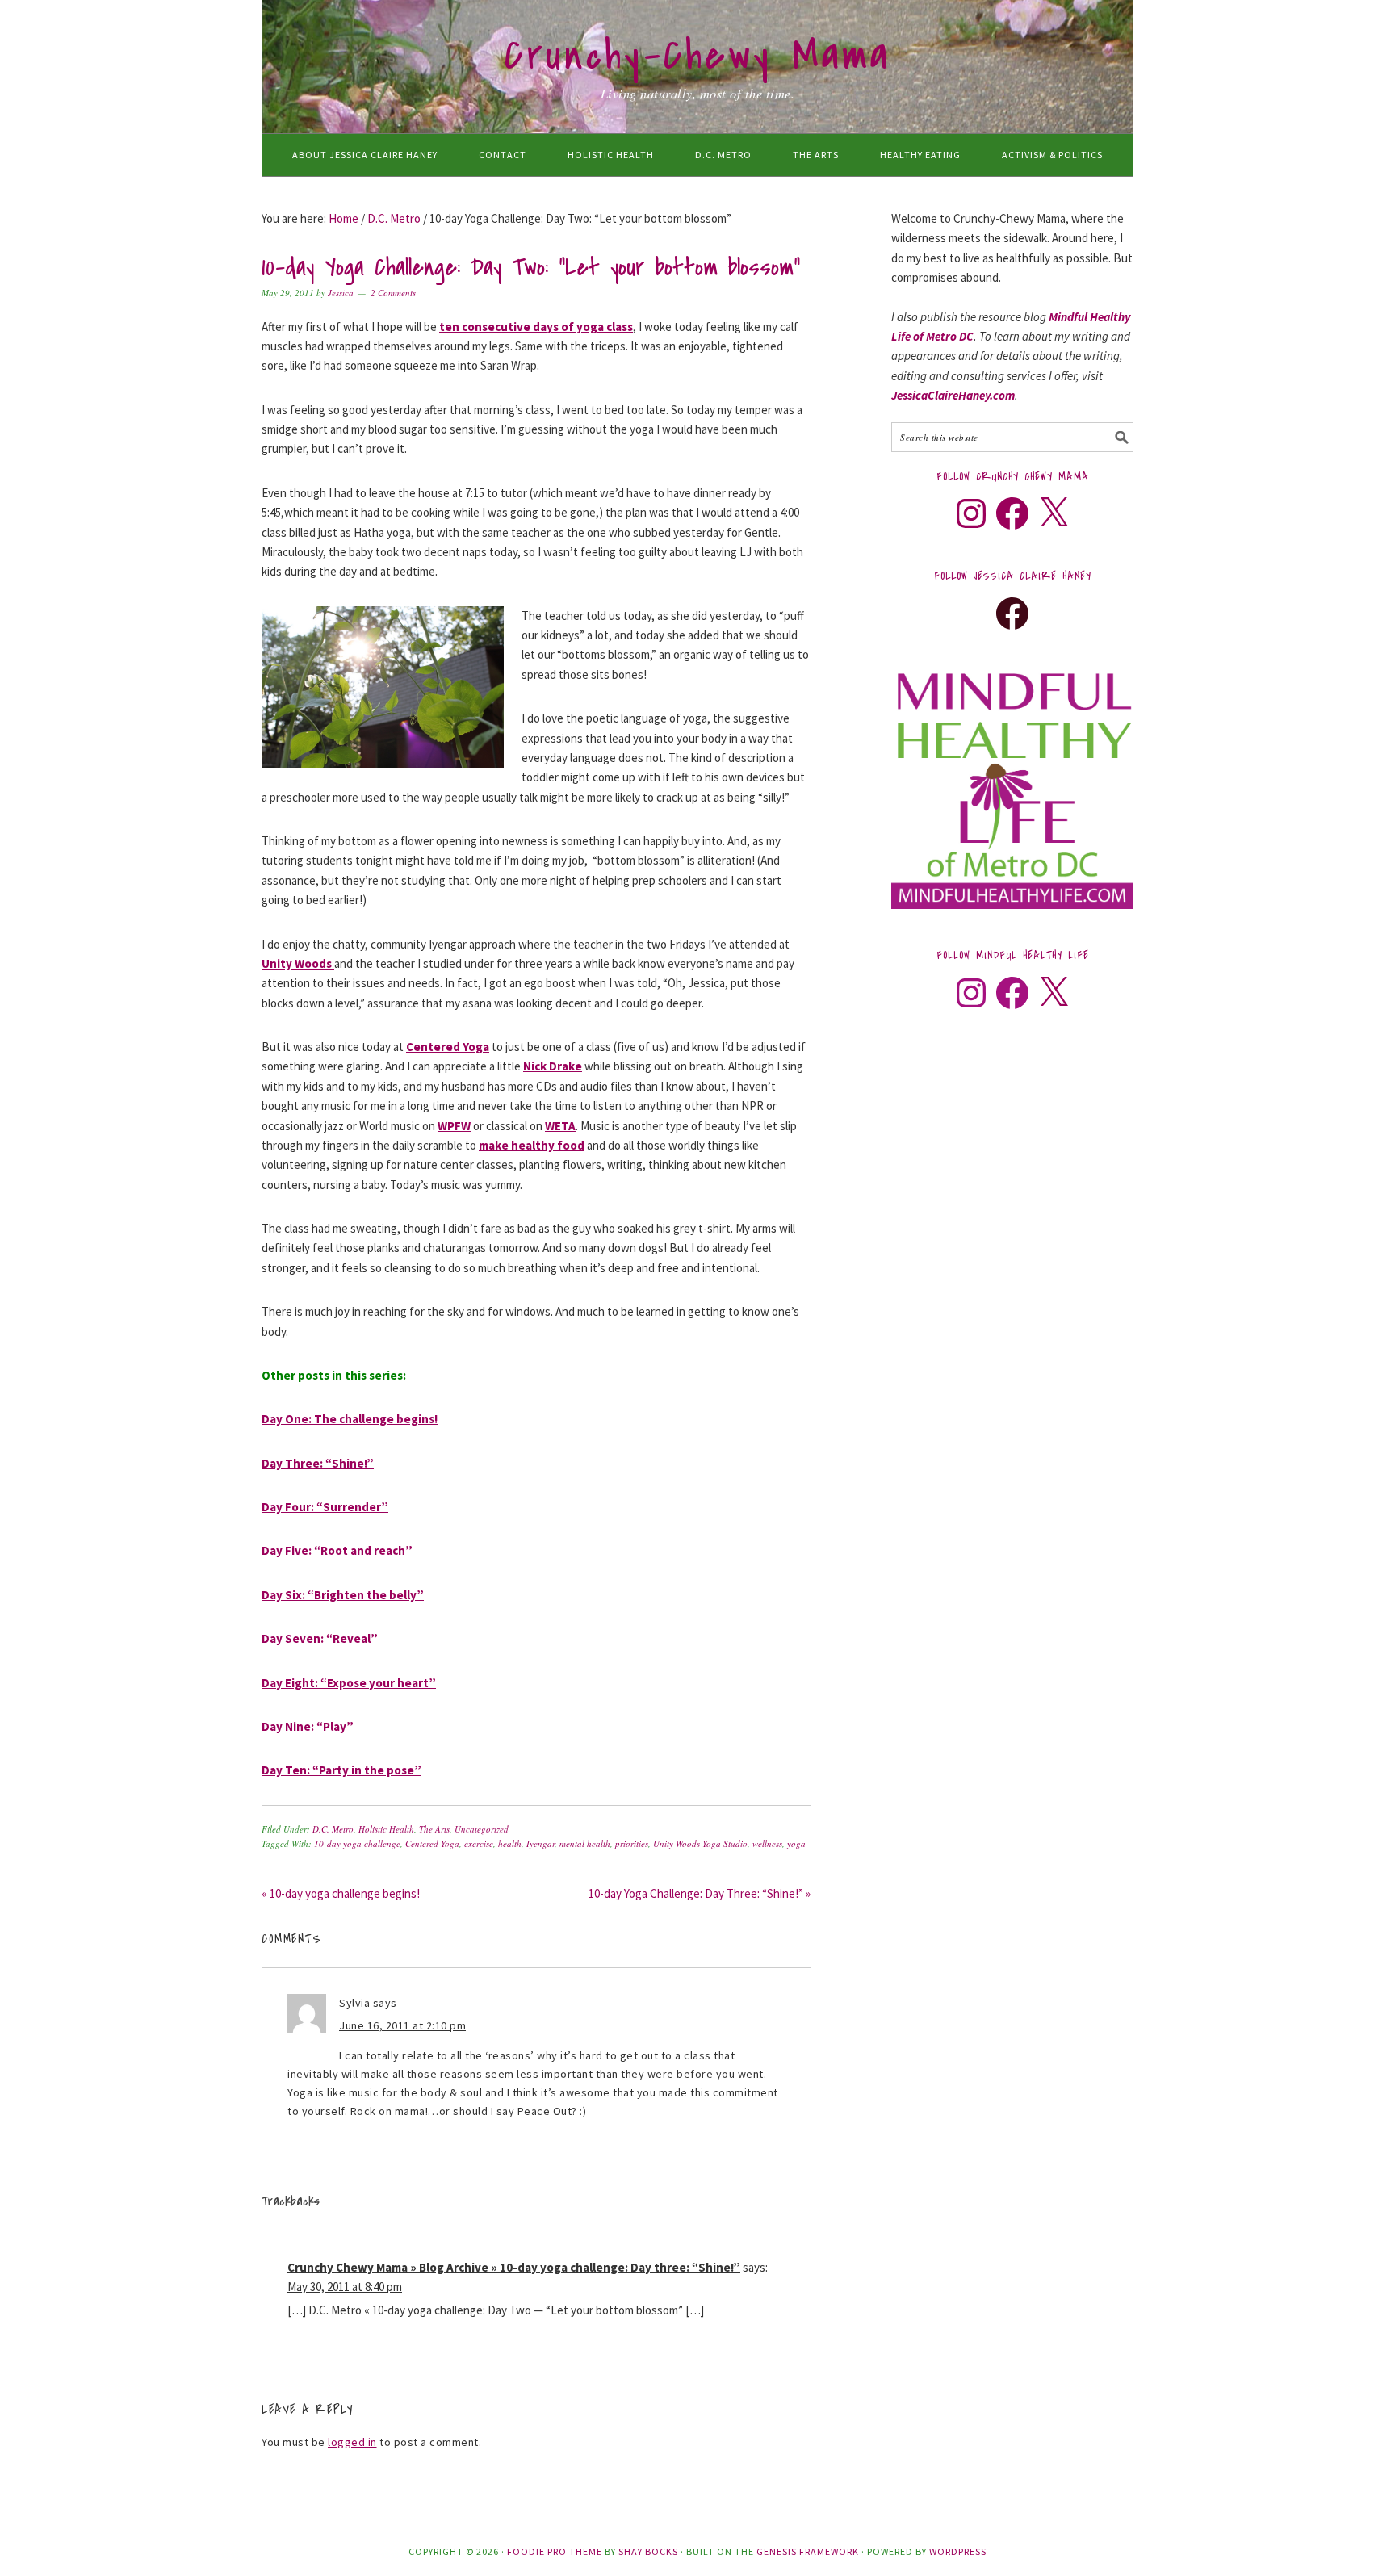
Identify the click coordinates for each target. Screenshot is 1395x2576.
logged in (352, 2442)
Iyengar (540, 1843)
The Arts (434, 1829)
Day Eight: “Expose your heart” (349, 1683)
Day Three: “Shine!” (318, 1463)
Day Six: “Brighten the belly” (343, 1595)
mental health (585, 1843)
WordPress (958, 2551)
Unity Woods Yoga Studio (700, 1843)
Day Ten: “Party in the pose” (341, 1770)
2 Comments (393, 293)
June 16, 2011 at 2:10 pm (402, 2025)
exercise (479, 1843)
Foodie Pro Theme (555, 2551)
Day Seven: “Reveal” (320, 1638)
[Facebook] (1012, 513)
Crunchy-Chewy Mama (697, 56)
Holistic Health (386, 1829)
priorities (632, 1843)
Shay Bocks (648, 2551)
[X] (1054, 513)
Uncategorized (482, 1829)
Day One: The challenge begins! (350, 1419)
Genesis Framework (808, 2551)
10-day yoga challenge (357, 1843)
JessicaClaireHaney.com (953, 395)
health (510, 1843)
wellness (767, 1843)
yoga (796, 1843)
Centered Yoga (432, 1843)
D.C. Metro (333, 1829)
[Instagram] (971, 513)
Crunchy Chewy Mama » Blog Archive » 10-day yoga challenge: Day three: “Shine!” (514, 2267)
